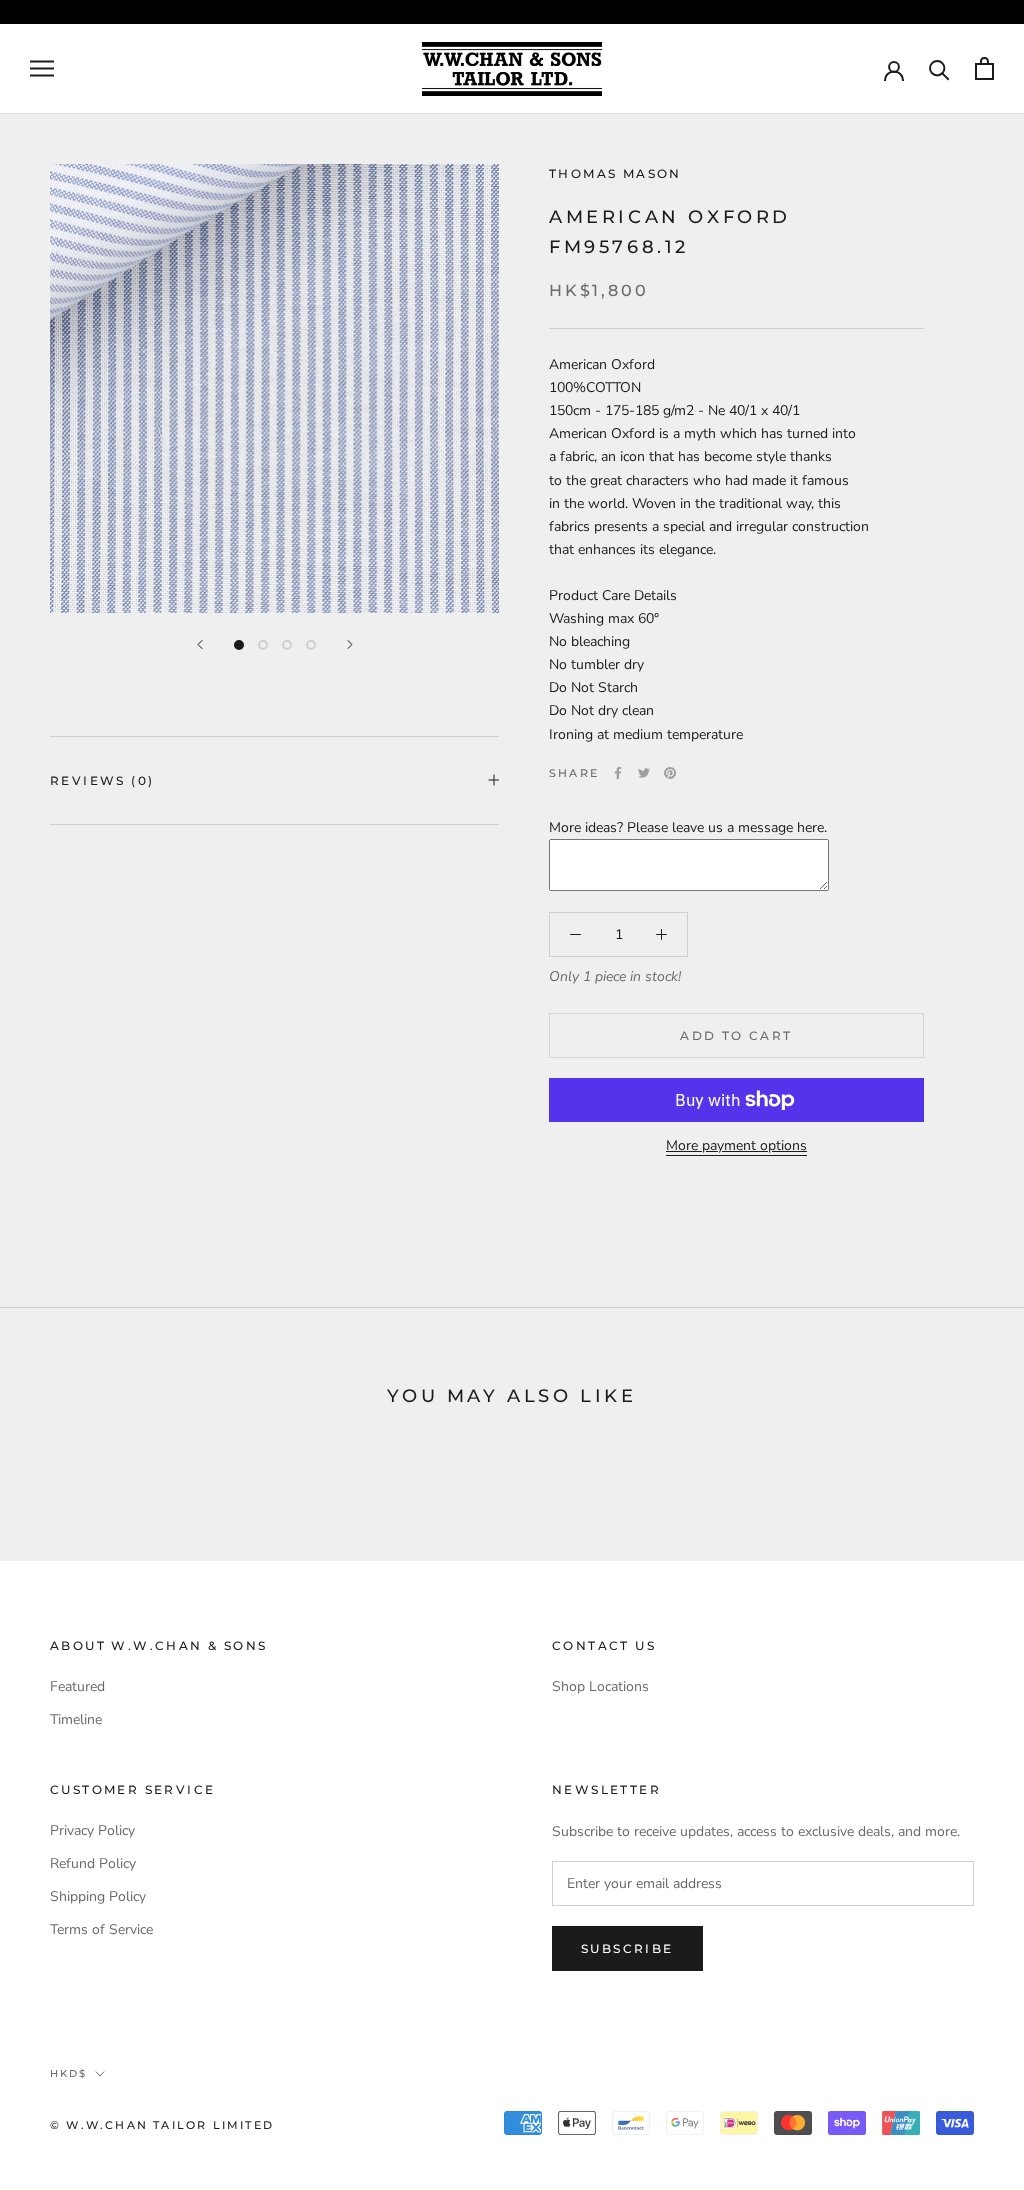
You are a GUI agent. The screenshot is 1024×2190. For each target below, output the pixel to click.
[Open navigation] (42, 68)
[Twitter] (644, 773)
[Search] (939, 68)
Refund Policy (93, 1863)
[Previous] (200, 644)
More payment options (736, 1145)
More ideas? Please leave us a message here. (688, 827)
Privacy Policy (92, 1830)
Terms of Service (101, 1929)
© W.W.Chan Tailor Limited (162, 2125)
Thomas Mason (615, 173)
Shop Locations (600, 1686)
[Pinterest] (670, 773)
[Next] (350, 644)
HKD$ (68, 2073)
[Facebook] (618, 773)
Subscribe (627, 1948)
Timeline (76, 1719)
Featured (77, 1686)
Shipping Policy (98, 1896)
